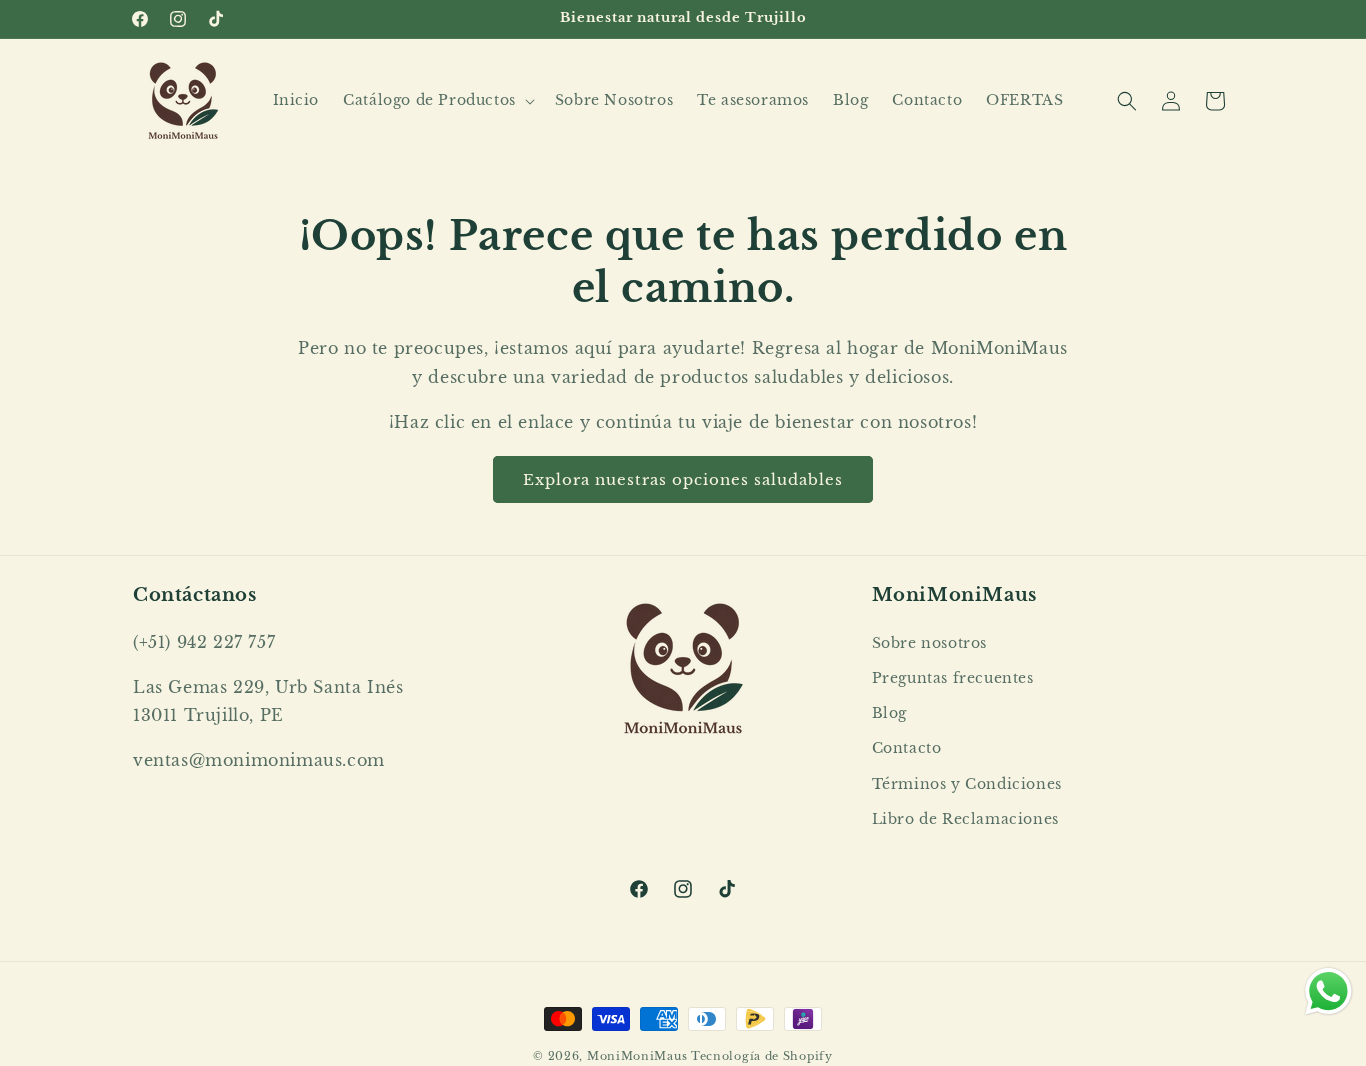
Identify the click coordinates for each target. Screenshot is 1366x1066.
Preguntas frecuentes (953, 678)
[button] (437, 100)
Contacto (907, 748)
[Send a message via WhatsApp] (1328, 991)
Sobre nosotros (929, 643)
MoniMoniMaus (637, 1056)
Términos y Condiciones (967, 784)
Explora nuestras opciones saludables (683, 479)
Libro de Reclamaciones (965, 819)
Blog (889, 713)
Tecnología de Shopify (762, 1056)
